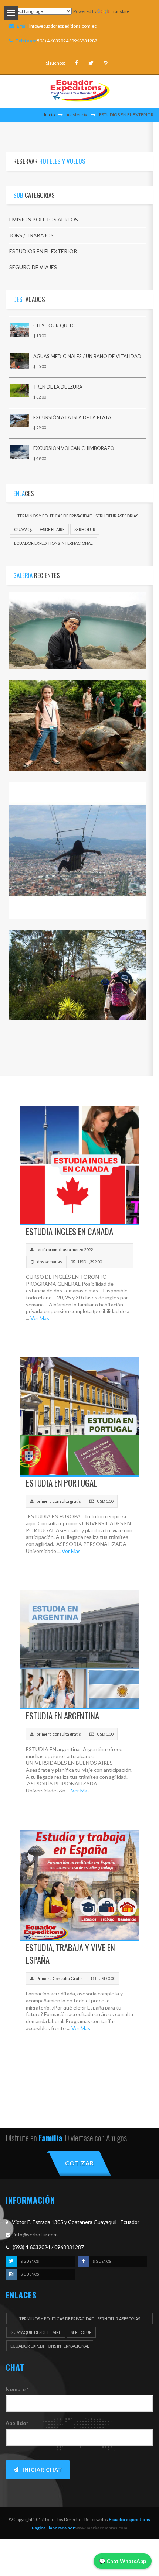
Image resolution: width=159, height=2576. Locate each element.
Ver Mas (40, 1318)
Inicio (49, 115)
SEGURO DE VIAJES (33, 267)
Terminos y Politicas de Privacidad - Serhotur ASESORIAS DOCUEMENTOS (78, 517)
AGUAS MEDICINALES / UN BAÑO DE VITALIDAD (87, 356)
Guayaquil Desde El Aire (39, 529)
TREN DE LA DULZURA (58, 387)
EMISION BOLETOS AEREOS (44, 219)
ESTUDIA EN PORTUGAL (61, 1483)
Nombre (17, 2389)
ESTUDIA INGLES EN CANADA (70, 1232)
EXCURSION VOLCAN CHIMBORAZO (74, 448)
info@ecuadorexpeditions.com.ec (63, 26)
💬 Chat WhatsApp (123, 2561)
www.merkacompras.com (101, 2528)
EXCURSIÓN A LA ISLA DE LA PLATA (72, 417)
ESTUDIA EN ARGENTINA (62, 1716)
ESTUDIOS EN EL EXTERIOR (43, 251)
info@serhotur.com (36, 2234)
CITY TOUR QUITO (55, 326)
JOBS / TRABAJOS (31, 235)
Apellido (17, 2423)
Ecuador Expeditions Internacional (53, 543)
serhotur (85, 529)
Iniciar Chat (42, 2470)
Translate (120, 11)
